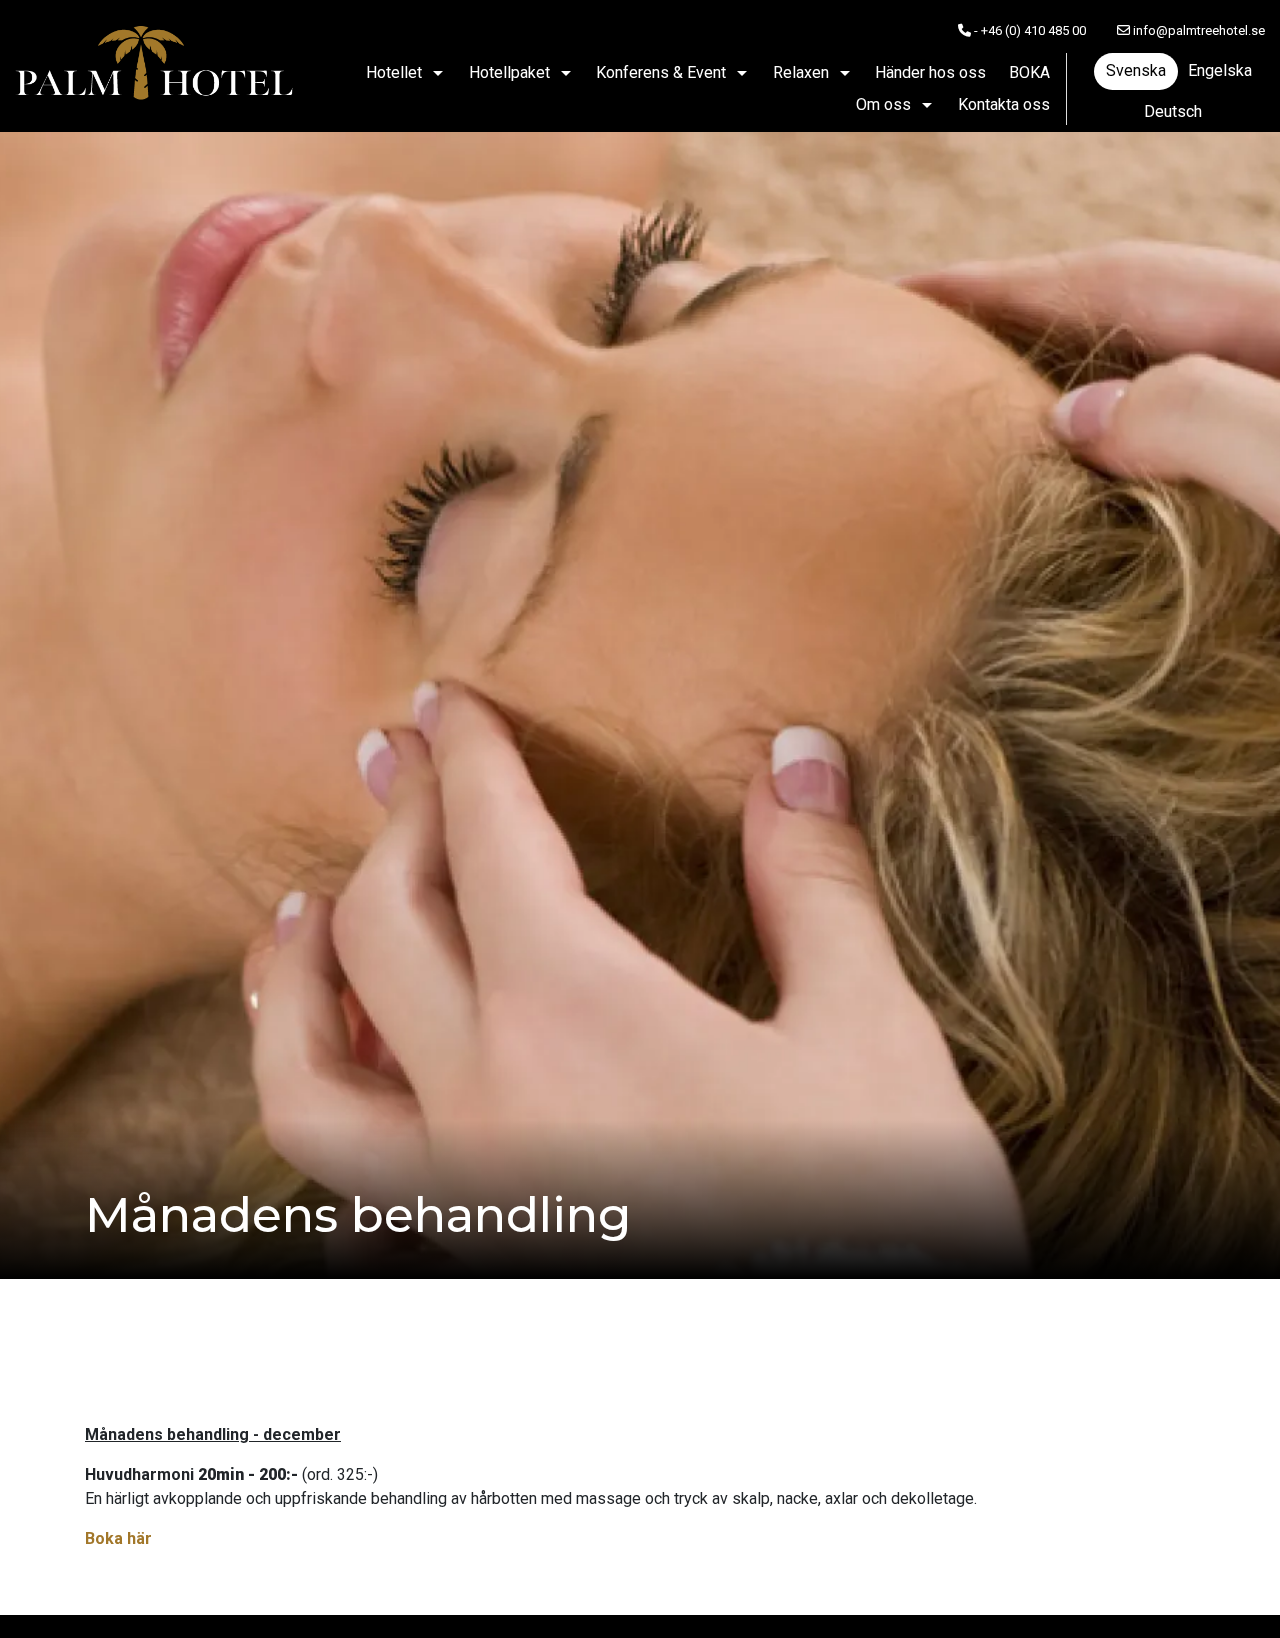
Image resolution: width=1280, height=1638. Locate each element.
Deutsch (1173, 111)
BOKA (1029, 72)
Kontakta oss (1004, 104)
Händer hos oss (930, 72)
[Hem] (155, 66)
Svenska (1136, 70)
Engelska (1220, 70)
